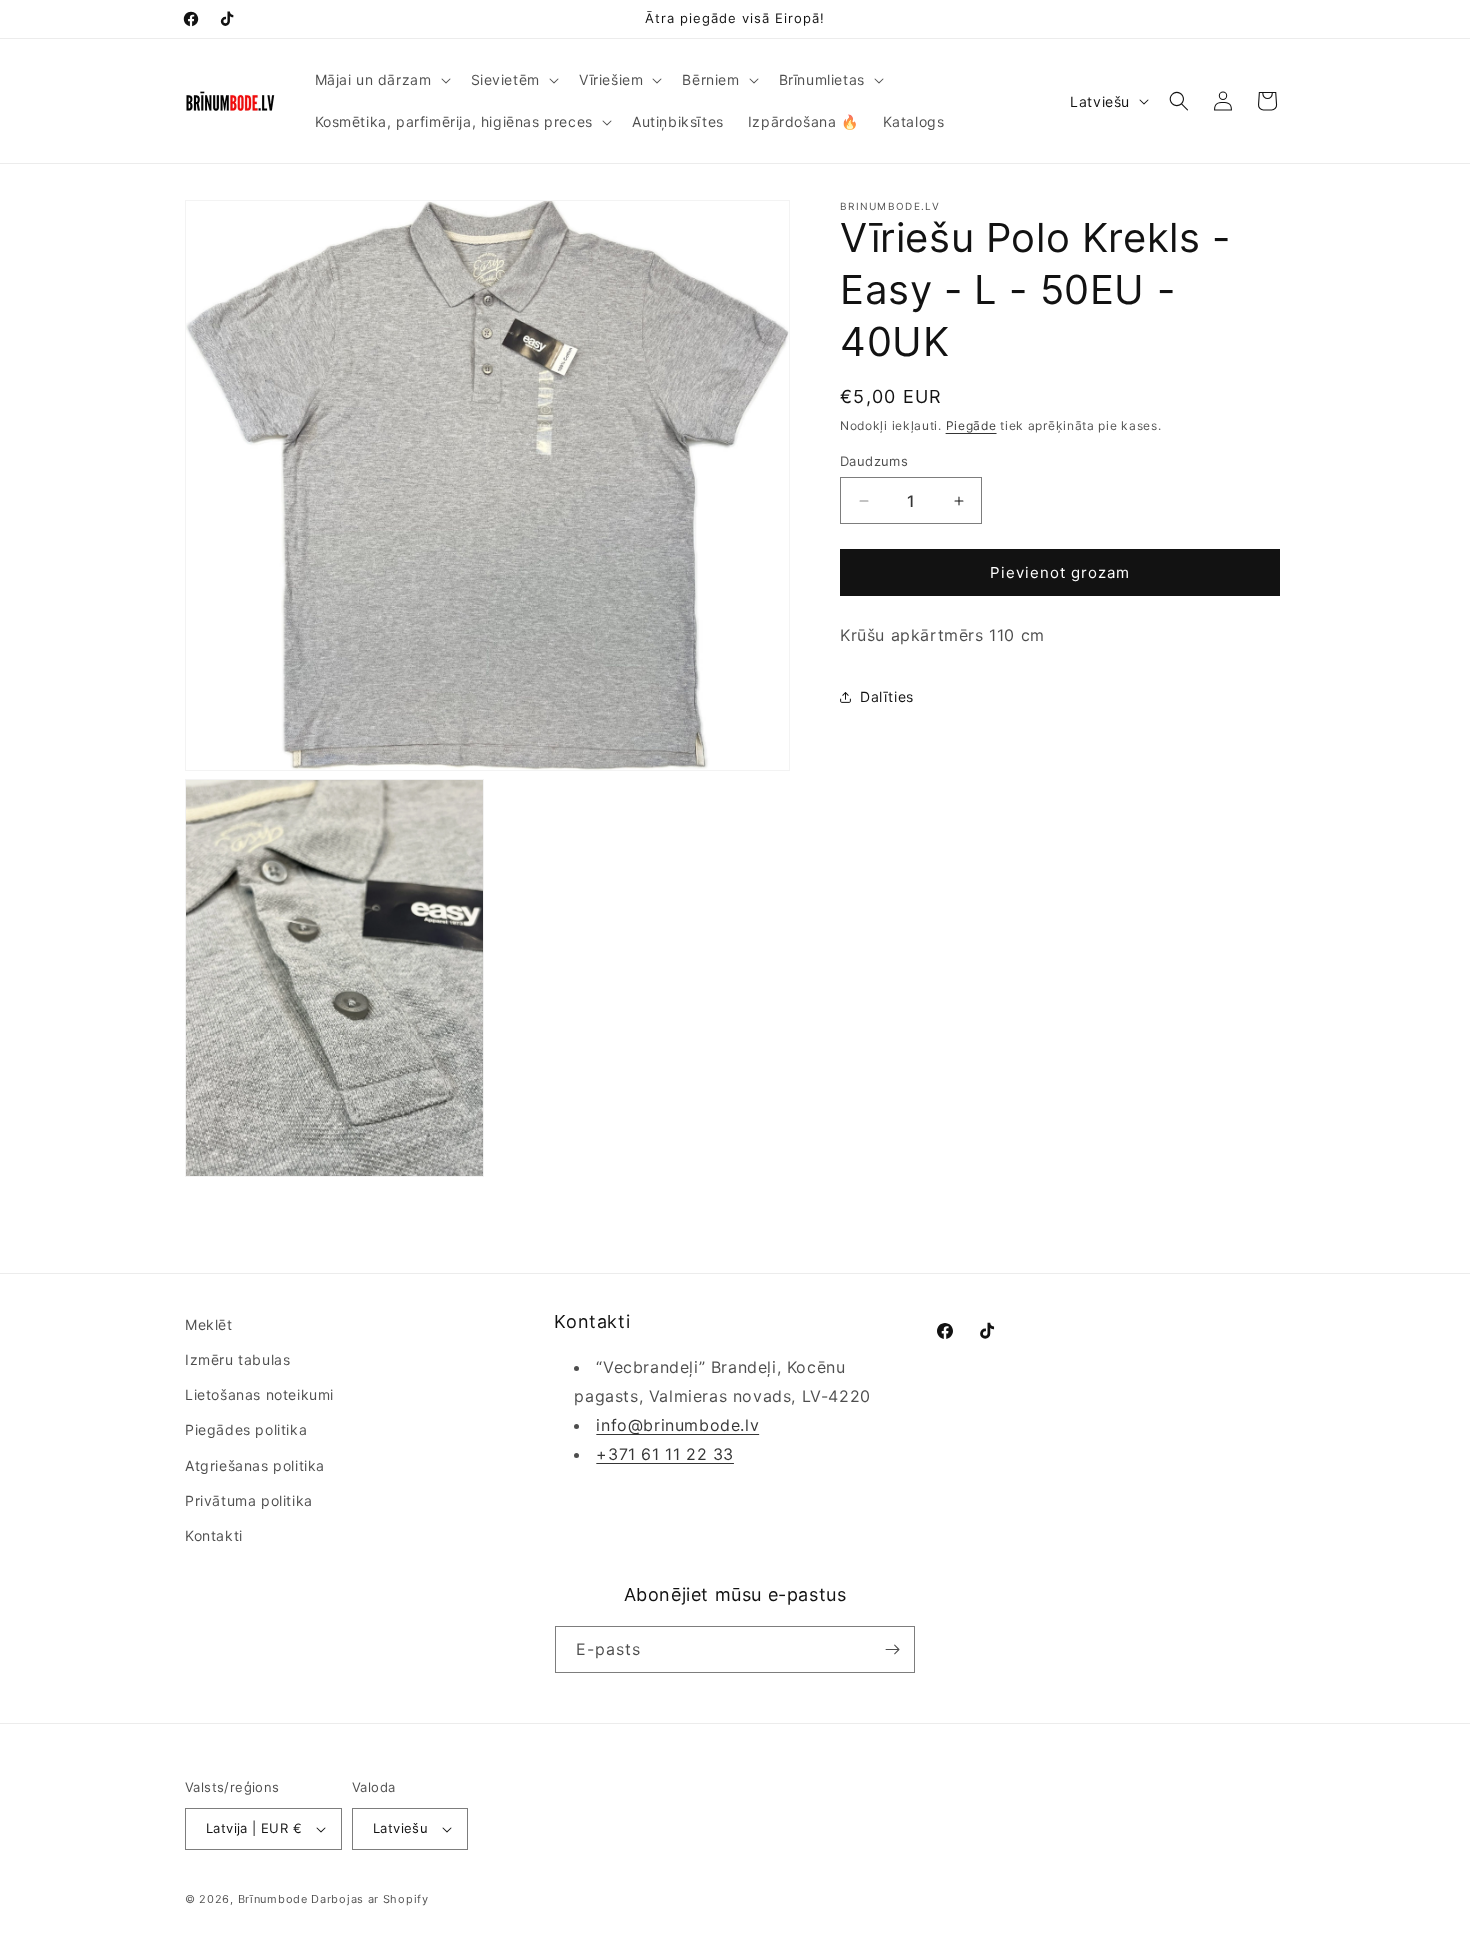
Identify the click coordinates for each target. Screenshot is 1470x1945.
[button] (381, 80)
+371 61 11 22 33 (665, 1454)
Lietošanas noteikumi (259, 1394)
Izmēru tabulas (237, 1359)
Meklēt (209, 1324)
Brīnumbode (273, 1899)
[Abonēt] (892, 1649)
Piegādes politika (246, 1429)
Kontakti (214, 1535)
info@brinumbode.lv (677, 1425)
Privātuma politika (249, 1500)
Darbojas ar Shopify (369, 1899)
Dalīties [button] (887, 696)
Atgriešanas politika (255, 1465)
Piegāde (971, 425)
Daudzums (874, 461)
